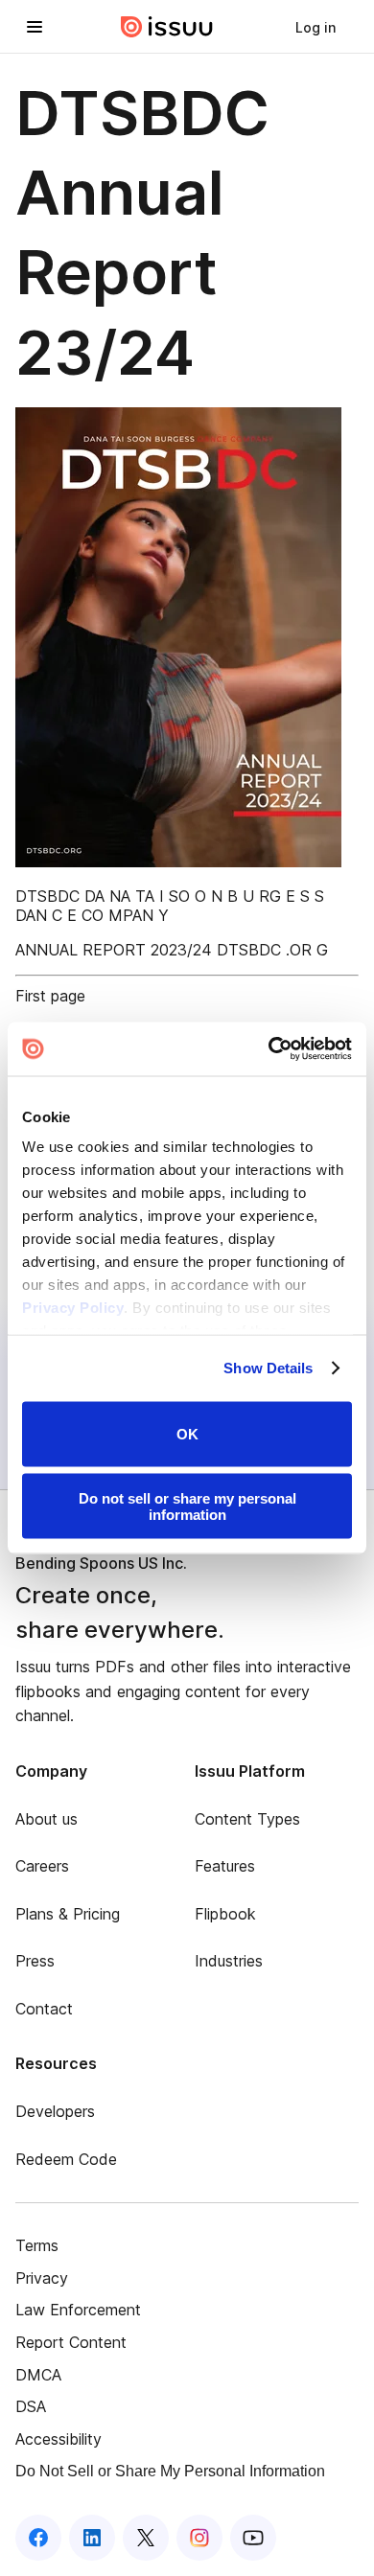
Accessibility (58, 2439)
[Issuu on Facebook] (38, 2538)
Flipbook (225, 1914)
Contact (44, 2009)
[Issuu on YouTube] (253, 2538)
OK (187, 1434)
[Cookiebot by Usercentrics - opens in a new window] (269, 1049)
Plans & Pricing (68, 1914)
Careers (42, 1866)
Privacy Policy (73, 1308)
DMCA (38, 2375)
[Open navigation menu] (35, 27)
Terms (37, 2245)
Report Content (71, 2342)
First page (50, 996)
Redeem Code (66, 2159)
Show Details (268, 1368)
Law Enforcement (78, 2310)
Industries (229, 1961)
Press (35, 1961)
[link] (316, 27)
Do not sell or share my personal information (187, 1506)
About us (47, 1819)
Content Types (247, 1819)
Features (225, 1866)
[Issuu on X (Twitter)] (146, 2538)
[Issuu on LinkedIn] (92, 2538)
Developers (55, 2111)
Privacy (42, 2278)
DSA (31, 2406)
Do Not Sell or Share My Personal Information (170, 2471)
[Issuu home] (167, 27)
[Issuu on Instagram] (199, 2538)
